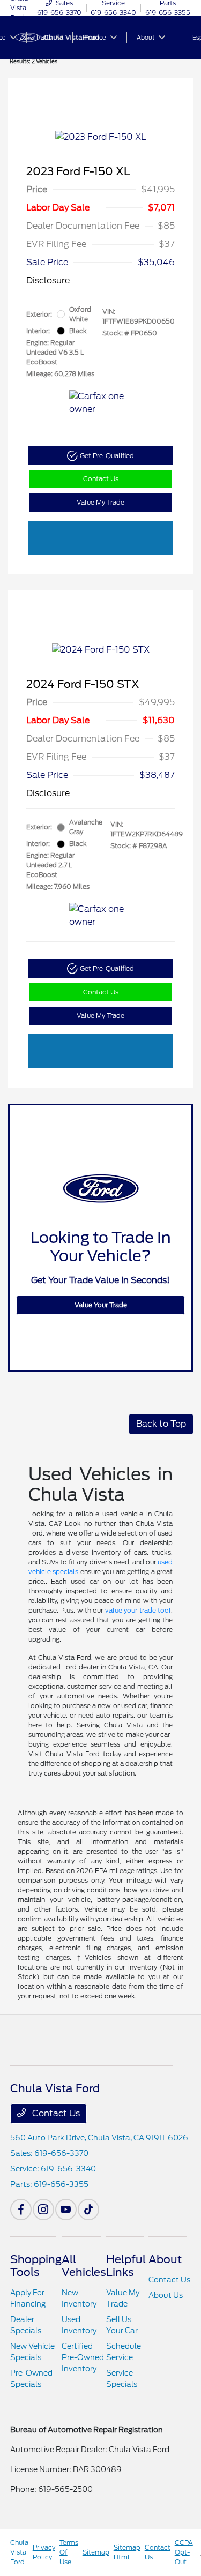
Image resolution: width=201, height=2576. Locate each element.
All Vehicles (84, 2266)
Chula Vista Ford (19, 2552)
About (165, 2259)
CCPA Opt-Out (184, 2552)
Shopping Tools (36, 2266)
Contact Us (101, 479)
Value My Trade (100, 502)
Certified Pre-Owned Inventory (83, 2357)
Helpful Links (126, 2266)
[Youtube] (66, 2210)
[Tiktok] (88, 2210)
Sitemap (96, 2552)
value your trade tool (138, 1610)
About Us (166, 2295)
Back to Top (161, 1424)
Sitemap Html (127, 2552)
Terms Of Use (69, 2552)
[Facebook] (21, 2210)
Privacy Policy (44, 2552)
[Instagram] (43, 2210)
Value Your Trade (101, 1305)
